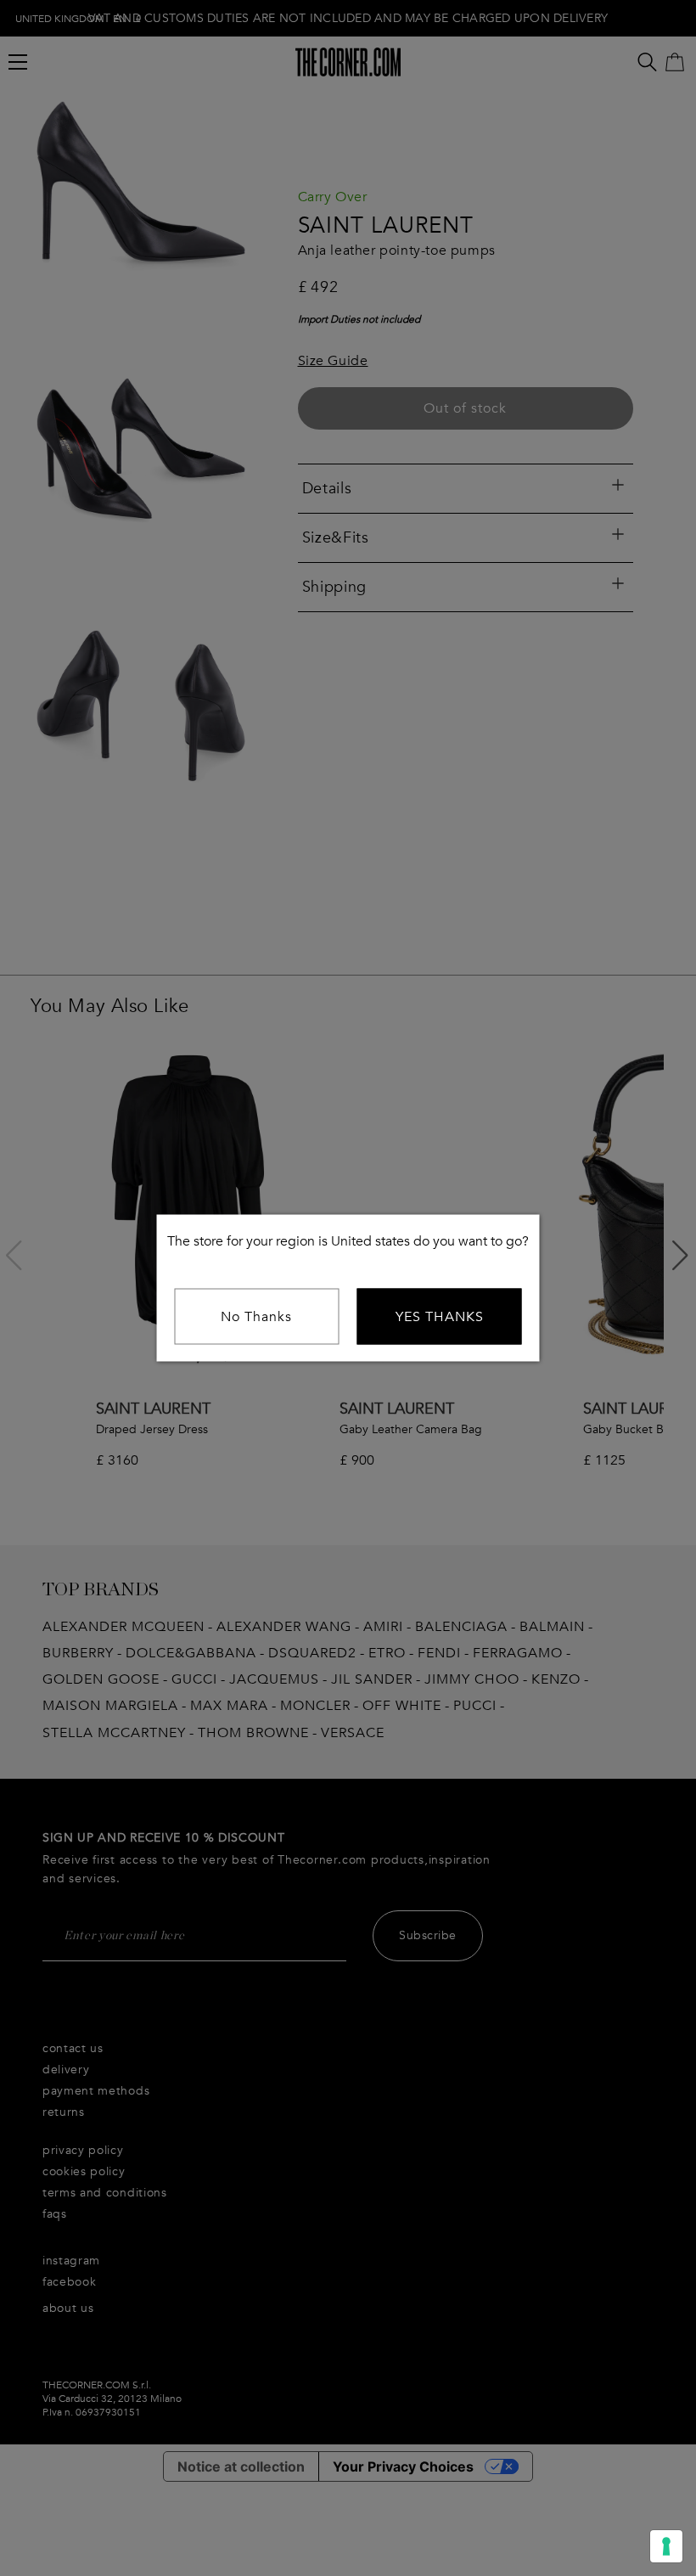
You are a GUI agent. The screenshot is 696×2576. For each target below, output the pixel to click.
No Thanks (256, 1317)
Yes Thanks (440, 1317)
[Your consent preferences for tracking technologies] (666, 2546)
